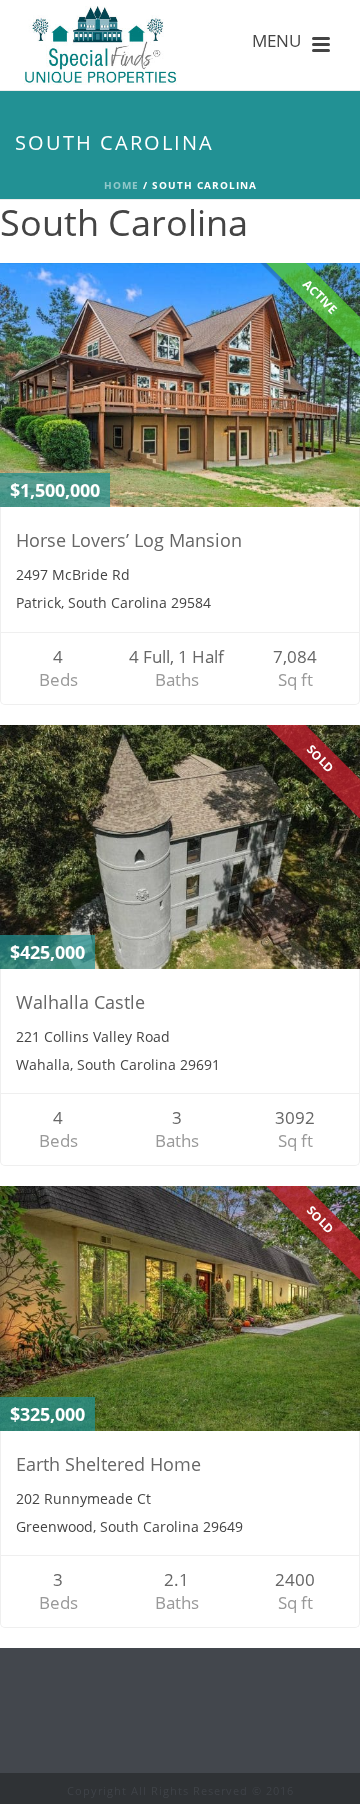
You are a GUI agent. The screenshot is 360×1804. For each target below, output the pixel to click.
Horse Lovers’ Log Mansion (129, 540)
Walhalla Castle (80, 1002)
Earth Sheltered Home (108, 1464)
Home (121, 185)
